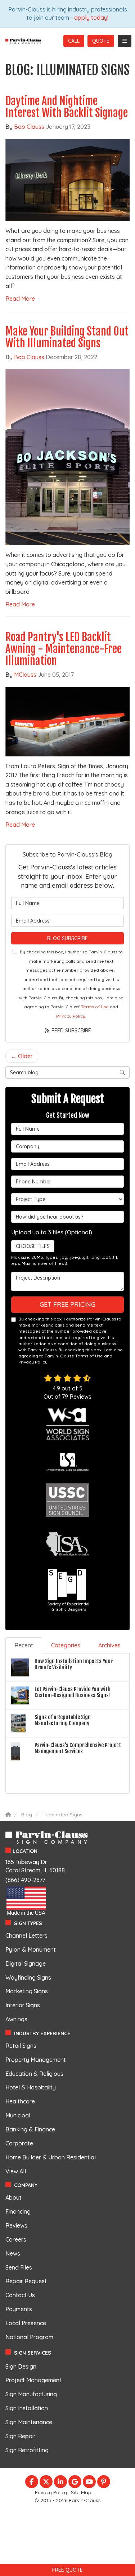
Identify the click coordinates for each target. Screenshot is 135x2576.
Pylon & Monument (31, 1949)
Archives (109, 1645)
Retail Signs (21, 2046)
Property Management (36, 2060)
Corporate (19, 2143)
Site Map (81, 2492)
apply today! (91, 18)
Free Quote (67, 2570)
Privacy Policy (71, 1016)
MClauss (25, 675)
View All (16, 2171)
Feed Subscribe (71, 1031)
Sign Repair (21, 2436)
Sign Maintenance (29, 2422)
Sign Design (21, 2366)
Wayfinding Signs (28, 1977)
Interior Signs (23, 2005)
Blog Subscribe (67, 938)
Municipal (18, 2115)
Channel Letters (26, 1935)
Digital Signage (26, 1963)
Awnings (16, 2019)
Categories (66, 1645)
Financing (18, 2211)
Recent (24, 1645)
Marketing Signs (27, 1991)
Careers (16, 2239)
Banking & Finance (30, 2129)
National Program (29, 2337)
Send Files (19, 2267)
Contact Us (20, 2295)
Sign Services (33, 2353)
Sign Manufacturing (31, 2394)
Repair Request (26, 2281)
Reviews (16, 2225)
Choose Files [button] (33, 1246)
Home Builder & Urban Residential (51, 2157)
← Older (22, 1056)
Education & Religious (34, 2074)
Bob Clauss (29, 127)
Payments (19, 2309)
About (13, 2197)
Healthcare (20, 2101)
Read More (20, 299)
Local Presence (26, 2323)
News (13, 2253)
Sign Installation (27, 2408)
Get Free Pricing (67, 1305)
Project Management (33, 2380)
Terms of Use (95, 1007)
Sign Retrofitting (27, 2450)
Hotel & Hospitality (31, 2087)
